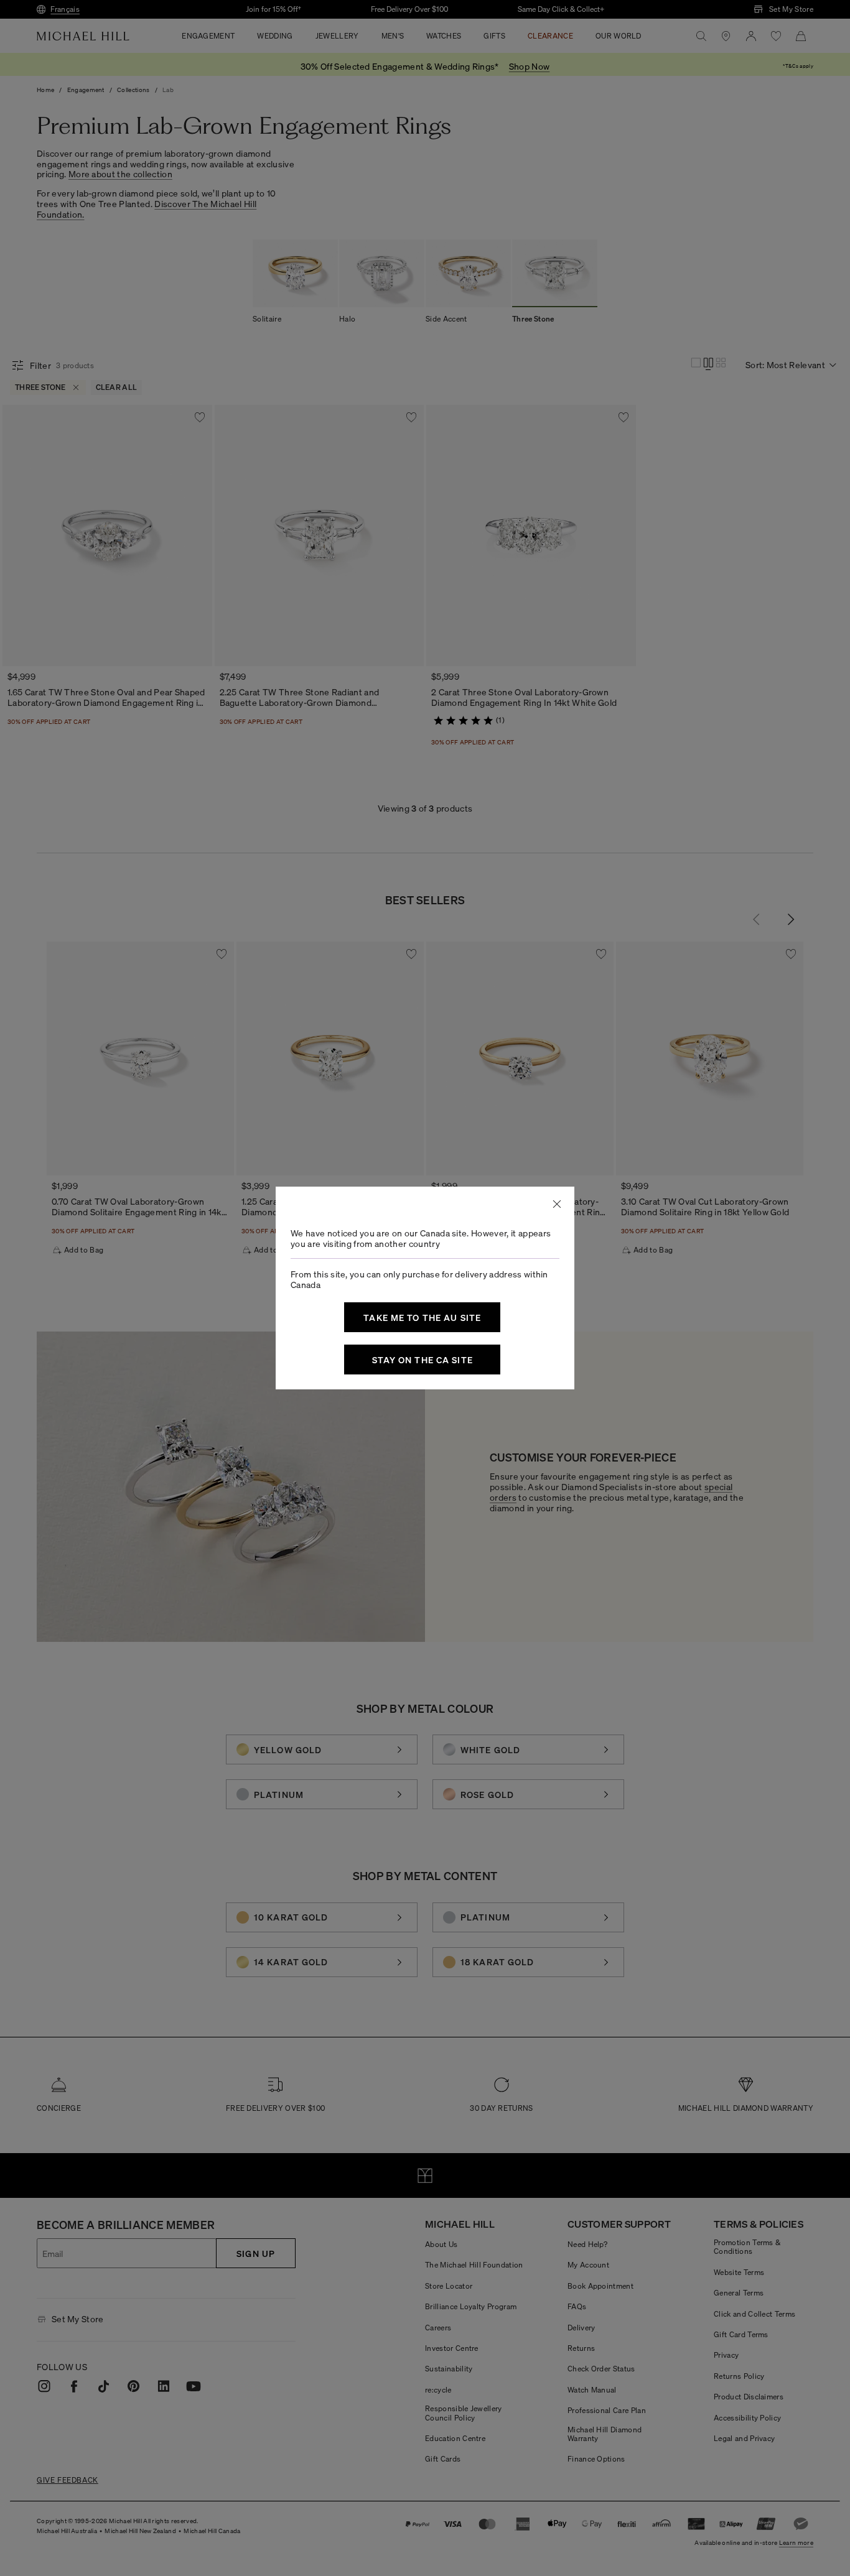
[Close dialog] (557, 1204)
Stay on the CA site (423, 1360)
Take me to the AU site (422, 1317)
